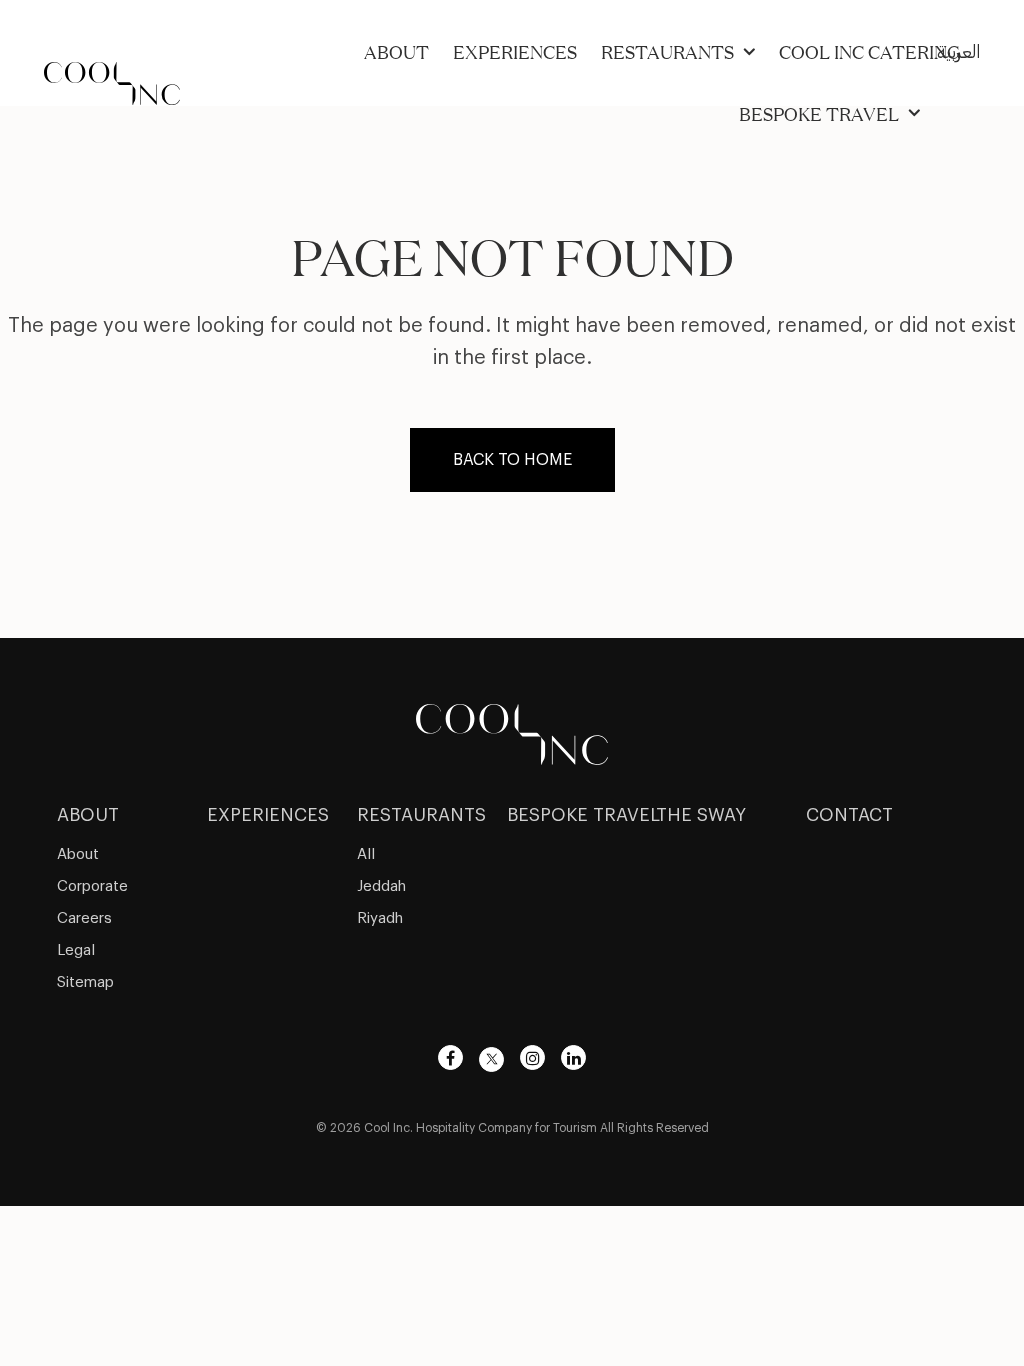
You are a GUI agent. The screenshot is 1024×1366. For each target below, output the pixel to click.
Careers (84, 918)
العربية (958, 52)
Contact (849, 815)
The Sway (701, 815)
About (396, 52)
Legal (76, 950)
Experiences (515, 52)
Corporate (92, 886)
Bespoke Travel (819, 114)
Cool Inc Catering (869, 52)
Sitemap (85, 982)
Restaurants (667, 52)
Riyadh (380, 918)
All (366, 854)
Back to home (512, 460)
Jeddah (381, 886)
